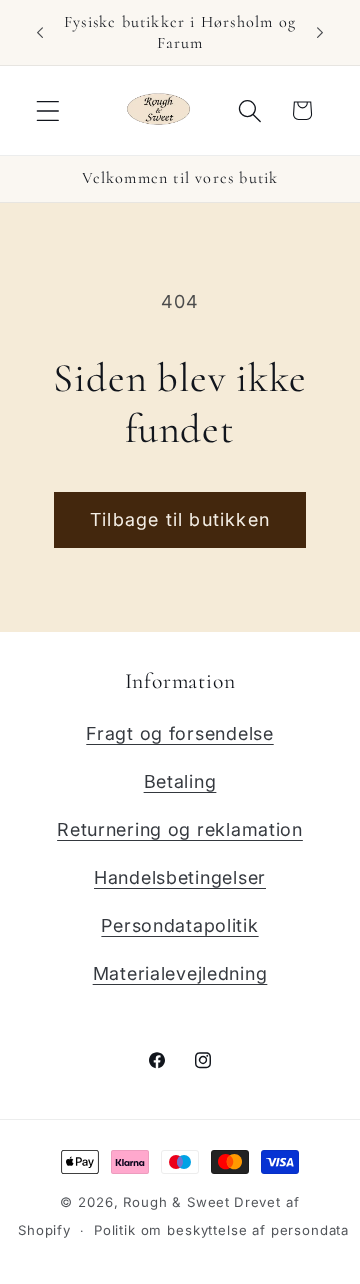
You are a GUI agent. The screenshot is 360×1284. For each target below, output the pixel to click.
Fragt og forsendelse (179, 733)
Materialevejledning (180, 973)
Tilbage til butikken (180, 519)
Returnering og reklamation (180, 829)
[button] (48, 110)
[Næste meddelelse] (320, 33)
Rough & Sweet (176, 1202)
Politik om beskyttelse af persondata (221, 1230)
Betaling (180, 781)
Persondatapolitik (179, 925)
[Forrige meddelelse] (40, 33)
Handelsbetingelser (180, 877)
